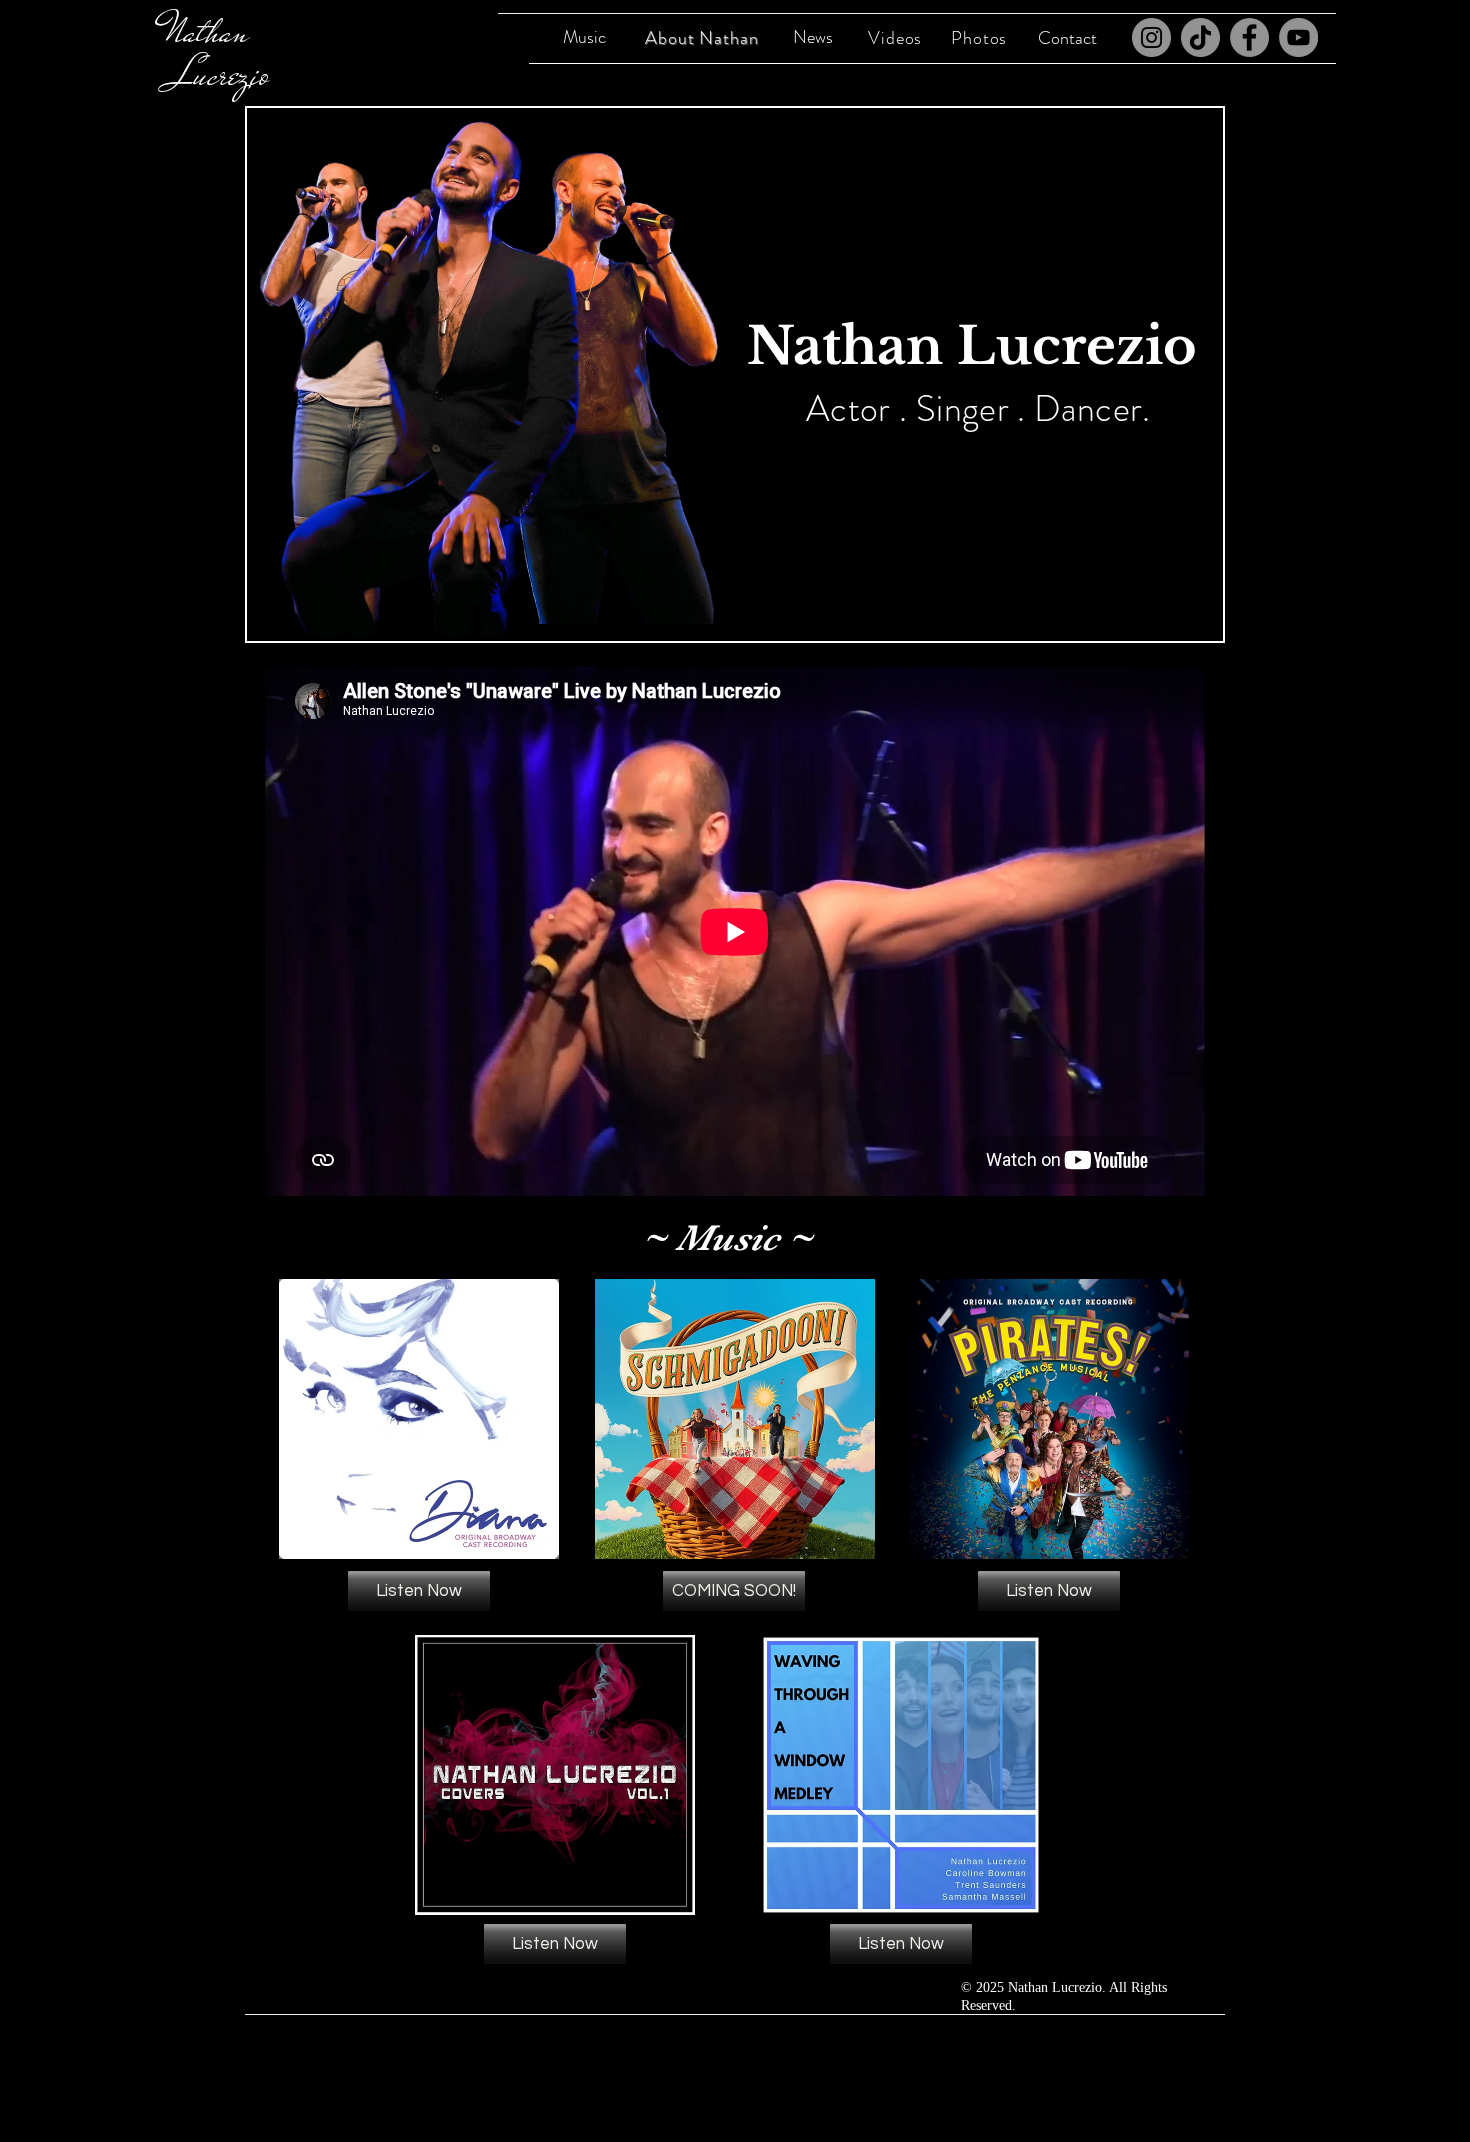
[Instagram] (1151, 37)
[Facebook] (1249, 37)
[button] (734, 1591)
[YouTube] (1298, 37)
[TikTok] (1200, 37)
